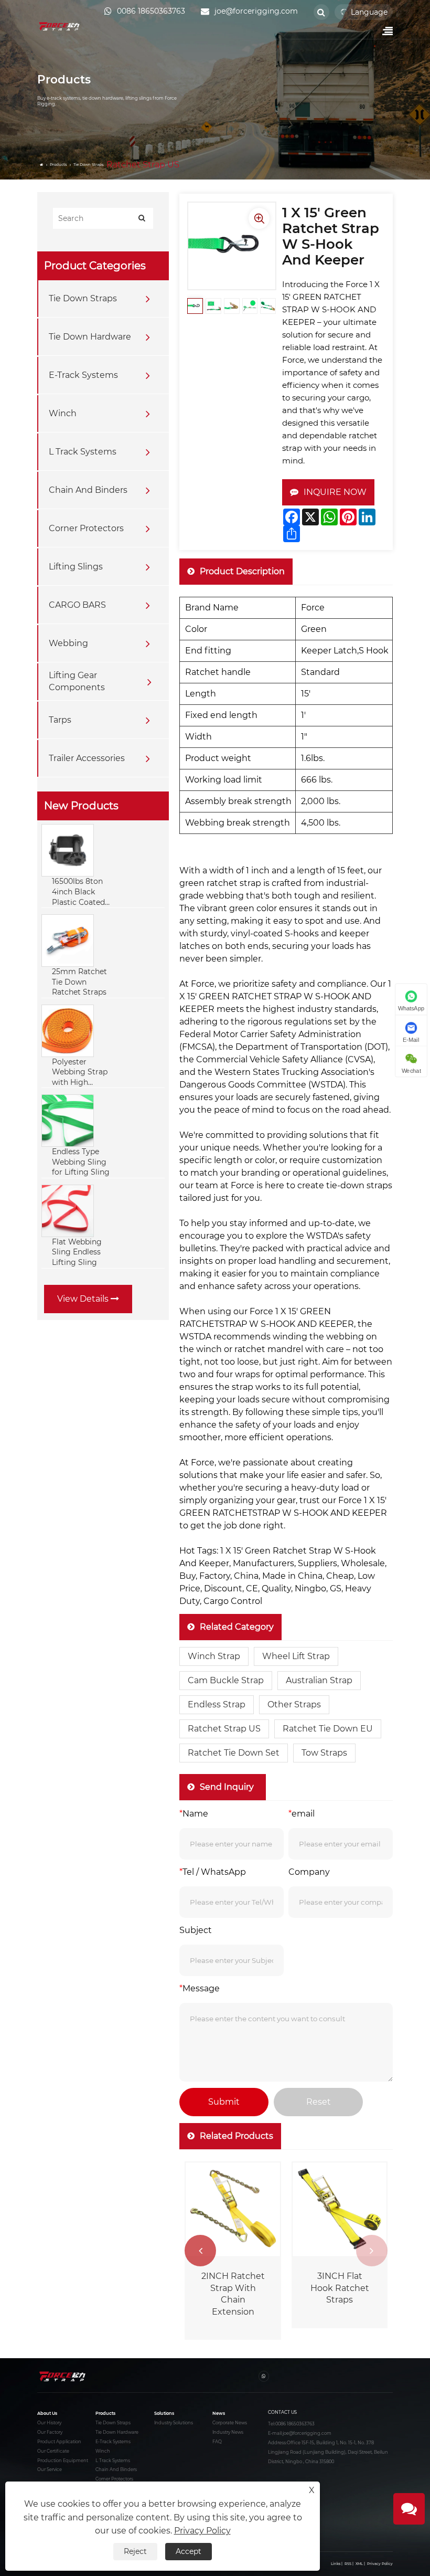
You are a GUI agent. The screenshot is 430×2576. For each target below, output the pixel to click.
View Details (84, 1299)
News (219, 2413)
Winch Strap (214, 1656)
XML (359, 2564)
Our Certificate (53, 2451)
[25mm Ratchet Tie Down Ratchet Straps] (68, 940)
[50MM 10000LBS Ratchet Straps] (229, 2210)
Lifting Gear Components (77, 681)
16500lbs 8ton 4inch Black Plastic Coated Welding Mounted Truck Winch (80, 892)
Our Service (50, 2469)
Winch (63, 413)
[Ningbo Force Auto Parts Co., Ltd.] (60, 26)
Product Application (59, 2442)
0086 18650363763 (295, 2424)
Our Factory (50, 2432)
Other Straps (294, 1704)
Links (336, 2564)
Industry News (228, 2432)
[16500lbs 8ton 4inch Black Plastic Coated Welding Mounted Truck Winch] (68, 850)
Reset (319, 2102)
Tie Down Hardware (90, 337)
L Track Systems (83, 452)
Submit (224, 2102)
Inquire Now (335, 492)
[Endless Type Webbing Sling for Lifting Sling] (68, 1120)
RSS (348, 2564)
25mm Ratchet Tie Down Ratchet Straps (79, 982)
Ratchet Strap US (224, 1729)
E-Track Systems (83, 375)
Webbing (68, 643)
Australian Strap (319, 1680)
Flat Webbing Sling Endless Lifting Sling (77, 1252)
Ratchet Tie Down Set (234, 1753)
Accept (189, 2551)
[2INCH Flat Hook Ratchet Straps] (336, 2210)
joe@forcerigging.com (307, 2433)
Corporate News (230, 2423)
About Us (47, 2413)
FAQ (217, 2442)
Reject (135, 2551)
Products (58, 165)
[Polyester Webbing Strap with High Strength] (68, 1030)
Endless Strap (217, 1704)
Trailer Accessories (87, 758)
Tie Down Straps (89, 165)
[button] (372, 2251)
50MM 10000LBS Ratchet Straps (229, 2288)
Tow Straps (324, 1753)
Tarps (60, 720)
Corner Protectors (86, 528)
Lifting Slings (76, 567)
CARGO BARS (77, 605)
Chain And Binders (88, 490)
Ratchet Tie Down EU (328, 1729)
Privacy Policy (380, 2564)
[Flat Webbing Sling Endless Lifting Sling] (68, 1210)
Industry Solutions (174, 2423)
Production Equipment (63, 2461)
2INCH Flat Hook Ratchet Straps (336, 2288)
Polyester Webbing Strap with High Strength (80, 1073)
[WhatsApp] (264, 2376)
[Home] (42, 165)
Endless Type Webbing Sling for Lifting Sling (81, 1162)
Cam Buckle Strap (226, 1680)
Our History (49, 2423)
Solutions (164, 2413)
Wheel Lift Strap (296, 1656)
